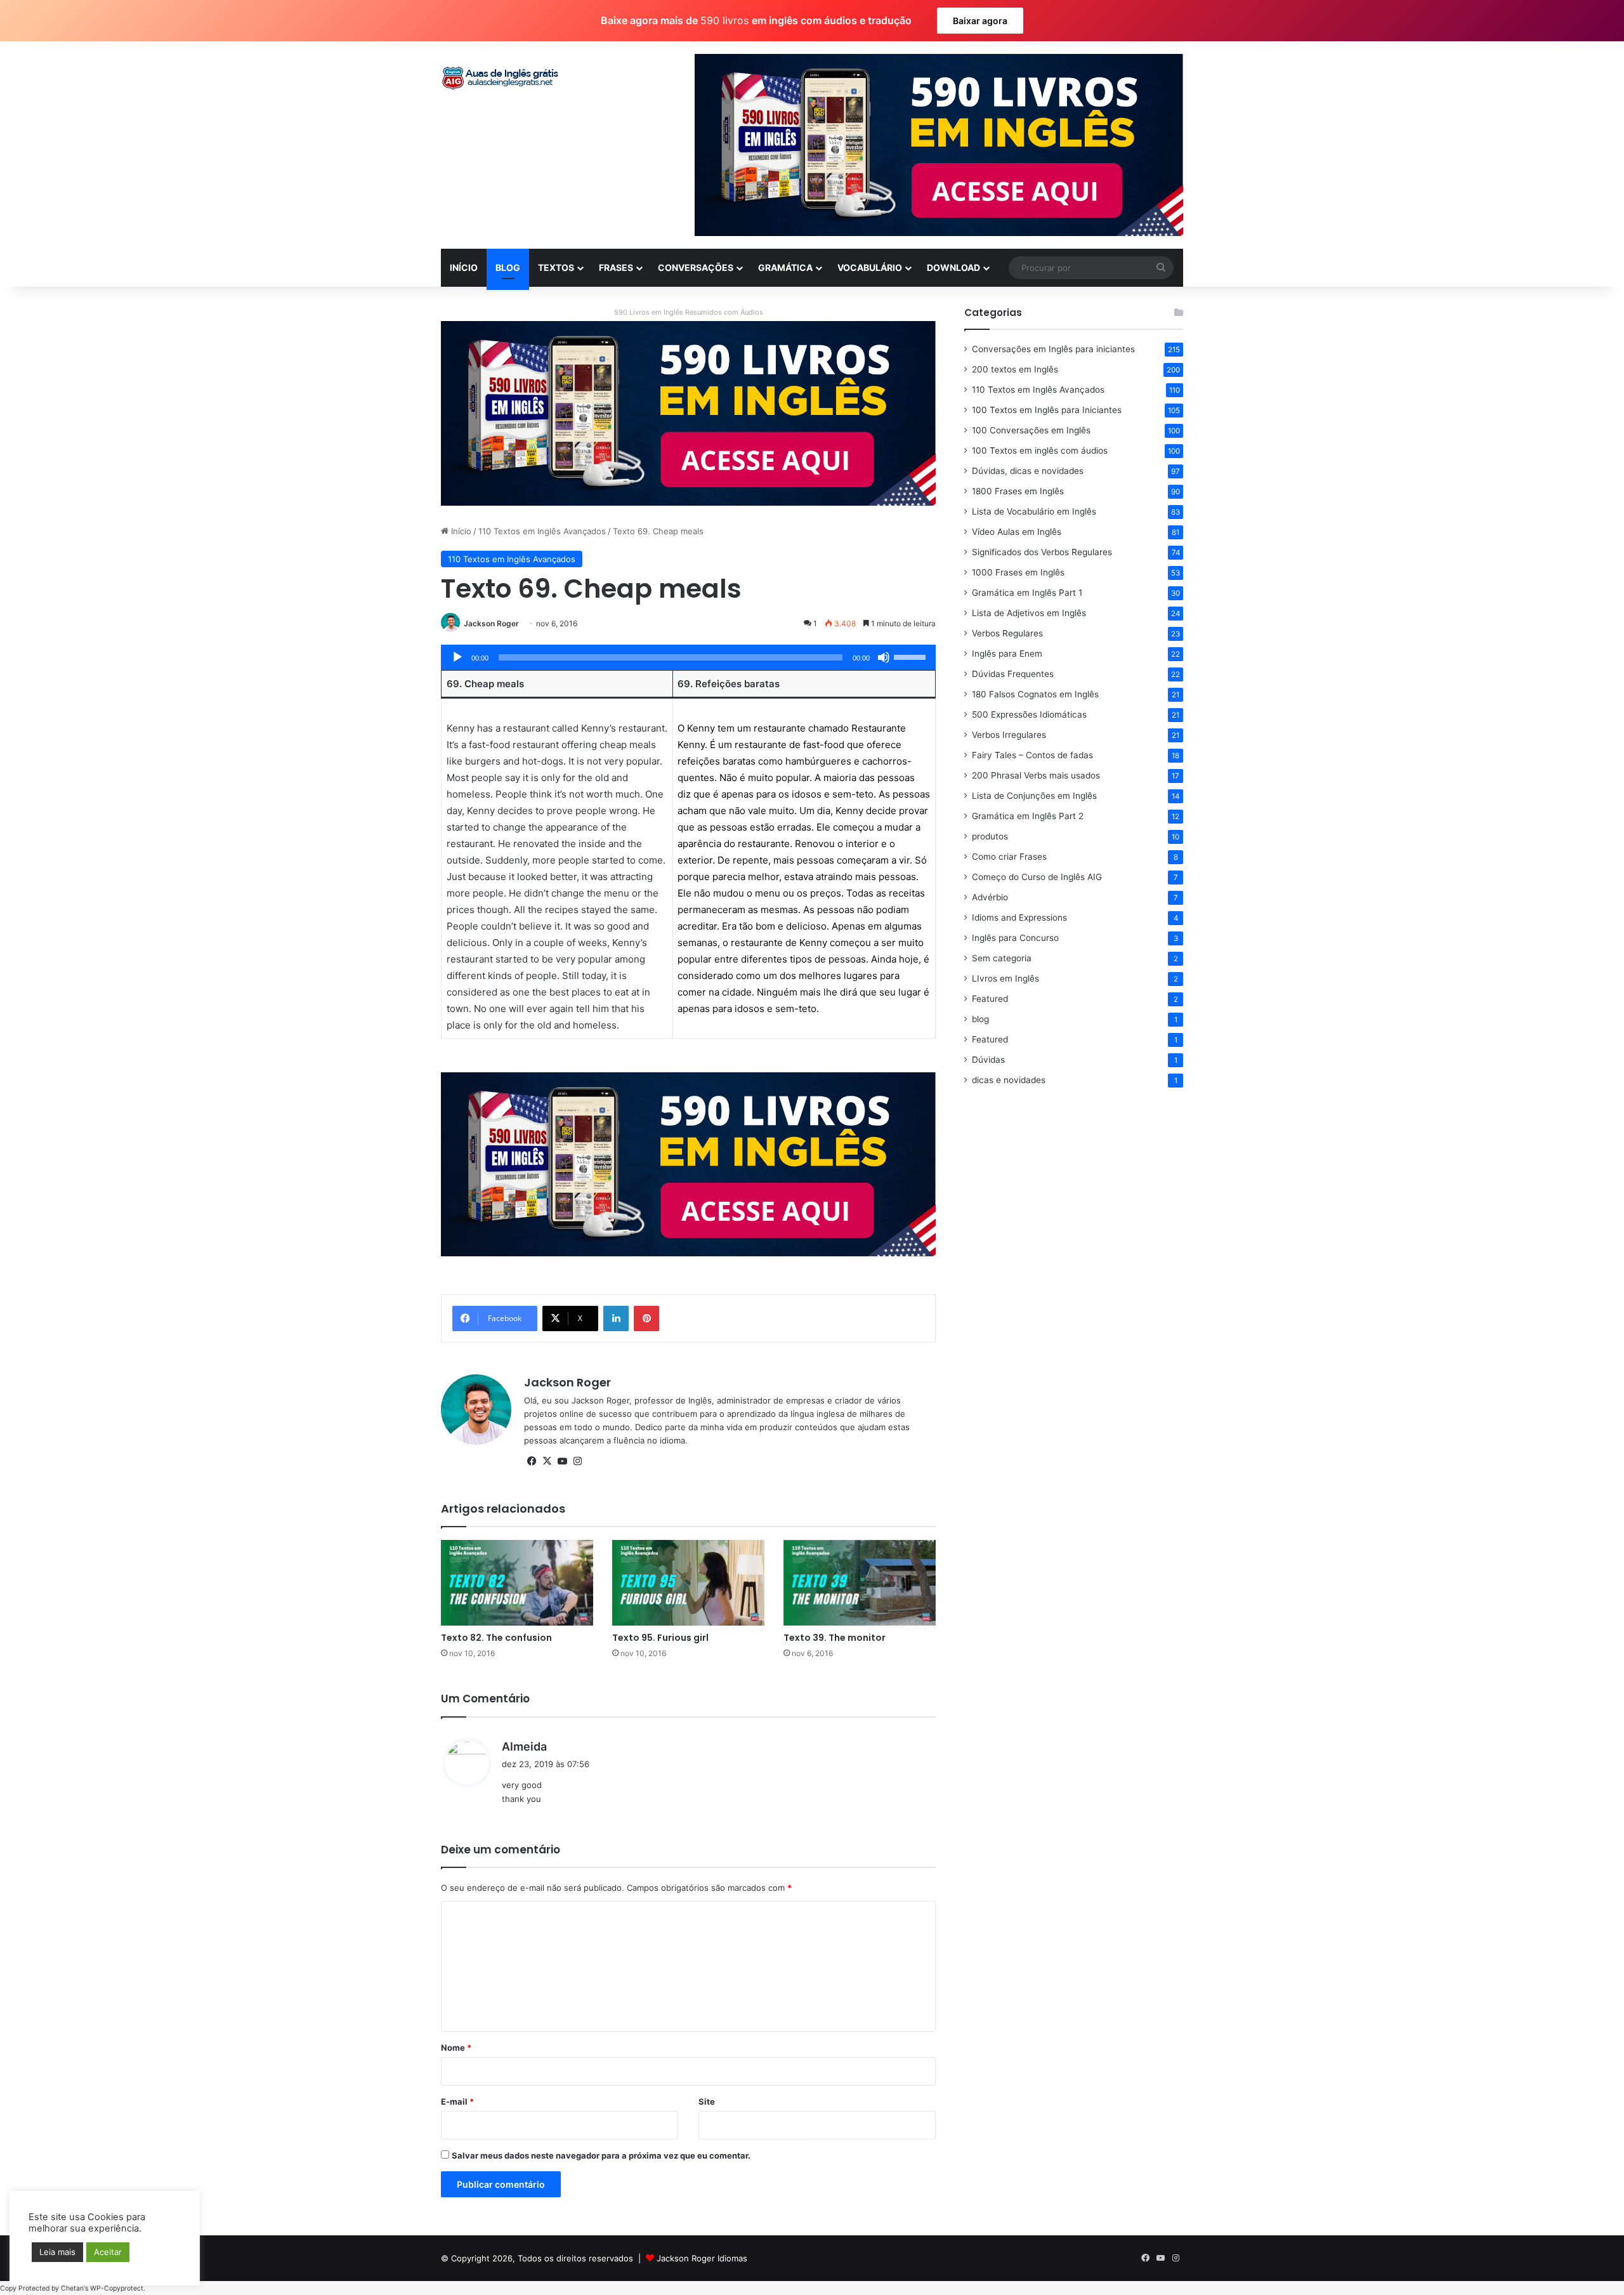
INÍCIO (464, 267)
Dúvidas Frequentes (1013, 674)
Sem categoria (1002, 958)
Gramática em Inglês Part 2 (1028, 816)
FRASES (616, 267)
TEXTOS (556, 267)
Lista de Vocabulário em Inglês (1034, 511)
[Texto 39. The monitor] (860, 1583)
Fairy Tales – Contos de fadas (1032, 755)
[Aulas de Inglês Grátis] (501, 78)
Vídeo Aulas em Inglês (1017, 532)
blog (980, 1019)
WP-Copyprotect (117, 2288)
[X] (547, 1461)
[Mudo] (884, 657)
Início (460, 531)
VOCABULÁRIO (870, 267)
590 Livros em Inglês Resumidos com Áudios (689, 312)
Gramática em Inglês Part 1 (1027, 593)
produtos (990, 836)
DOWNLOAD (953, 267)
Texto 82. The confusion (496, 1638)
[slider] (912, 656)
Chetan (72, 2288)
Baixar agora (980, 21)
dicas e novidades (1009, 1080)
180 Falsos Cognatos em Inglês (1035, 694)
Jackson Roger (491, 623)
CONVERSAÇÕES (696, 267)
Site (707, 2101)
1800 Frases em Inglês (1018, 491)
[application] (688, 657)
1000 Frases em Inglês (1018, 572)
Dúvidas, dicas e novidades (1028, 471)
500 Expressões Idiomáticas (1029, 714)
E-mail (457, 2101)
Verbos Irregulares (1009, 735)
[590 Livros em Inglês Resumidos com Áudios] (688, 412)
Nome (456, 2048)
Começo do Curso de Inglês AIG (1037, 877)
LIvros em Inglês (1005, 978)
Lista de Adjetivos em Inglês (1029, 613)
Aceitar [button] (108, 2252)
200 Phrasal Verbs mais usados (1036, 775)
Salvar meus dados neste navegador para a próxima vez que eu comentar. (601, 2155)
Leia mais (57, 2252)
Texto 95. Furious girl (660, 1638)
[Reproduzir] (457, 657)
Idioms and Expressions (1019, 917)
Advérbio (990, 897)
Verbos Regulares (1007, 633)
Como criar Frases (1009, 857)
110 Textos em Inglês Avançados (542, 531)
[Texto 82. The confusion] (517, 1583)
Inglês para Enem (1007, 654)
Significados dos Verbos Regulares (1042, 552)
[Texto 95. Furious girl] (688, 1583)
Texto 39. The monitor (835, 1638)
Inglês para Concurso (1015, 938)
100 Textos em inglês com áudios (1040, 450)
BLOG (508, 267)
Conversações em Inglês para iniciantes (1053, 349)
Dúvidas (988, 1060)
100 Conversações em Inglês (1031, 430)
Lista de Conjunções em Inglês (1034, 796)
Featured (990, 999)
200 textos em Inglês (1015, 369)
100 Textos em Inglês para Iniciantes (1047, 410)
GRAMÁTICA (785, 267)
